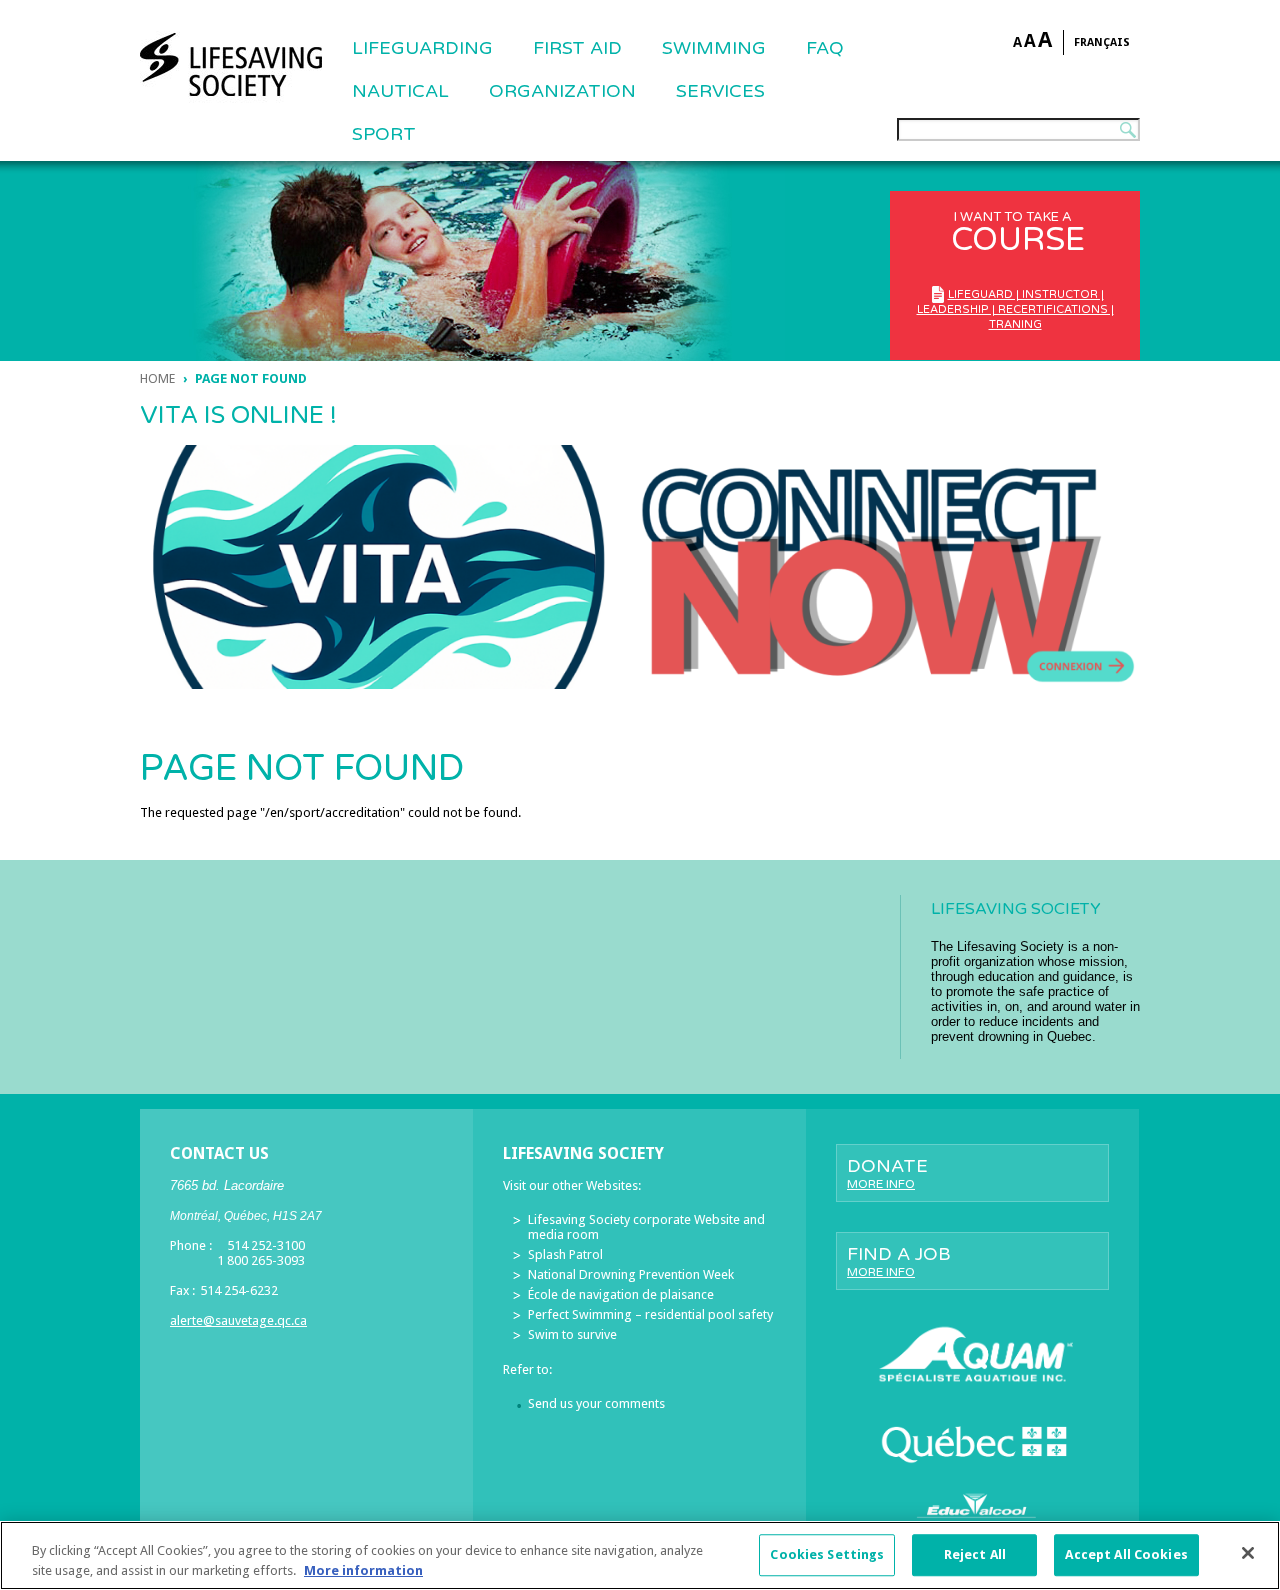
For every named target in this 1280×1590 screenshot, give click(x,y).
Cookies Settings (827, 1555)
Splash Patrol (565, 1254)
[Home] (231, 65)
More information (363, 1569)
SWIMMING (714, 48)
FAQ (825, 48)
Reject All (975, 1555)
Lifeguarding (422, 48)
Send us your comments (596, 1403)
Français (1102, 42)
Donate (887, 1173)
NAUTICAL (400, 91)
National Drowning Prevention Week (631, 1274)
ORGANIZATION (562, 91)
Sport (384, 134)
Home (157, 378)
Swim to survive (572, 1334)
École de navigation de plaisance (621, 1294)
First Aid (577, 48)
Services (720, 91)
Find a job (899, 1261)
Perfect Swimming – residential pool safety (650, 1314)
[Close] (1248, 1553)
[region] (640, 1555)
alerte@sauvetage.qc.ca (238, 1320)
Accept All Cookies (1126, 1555)
